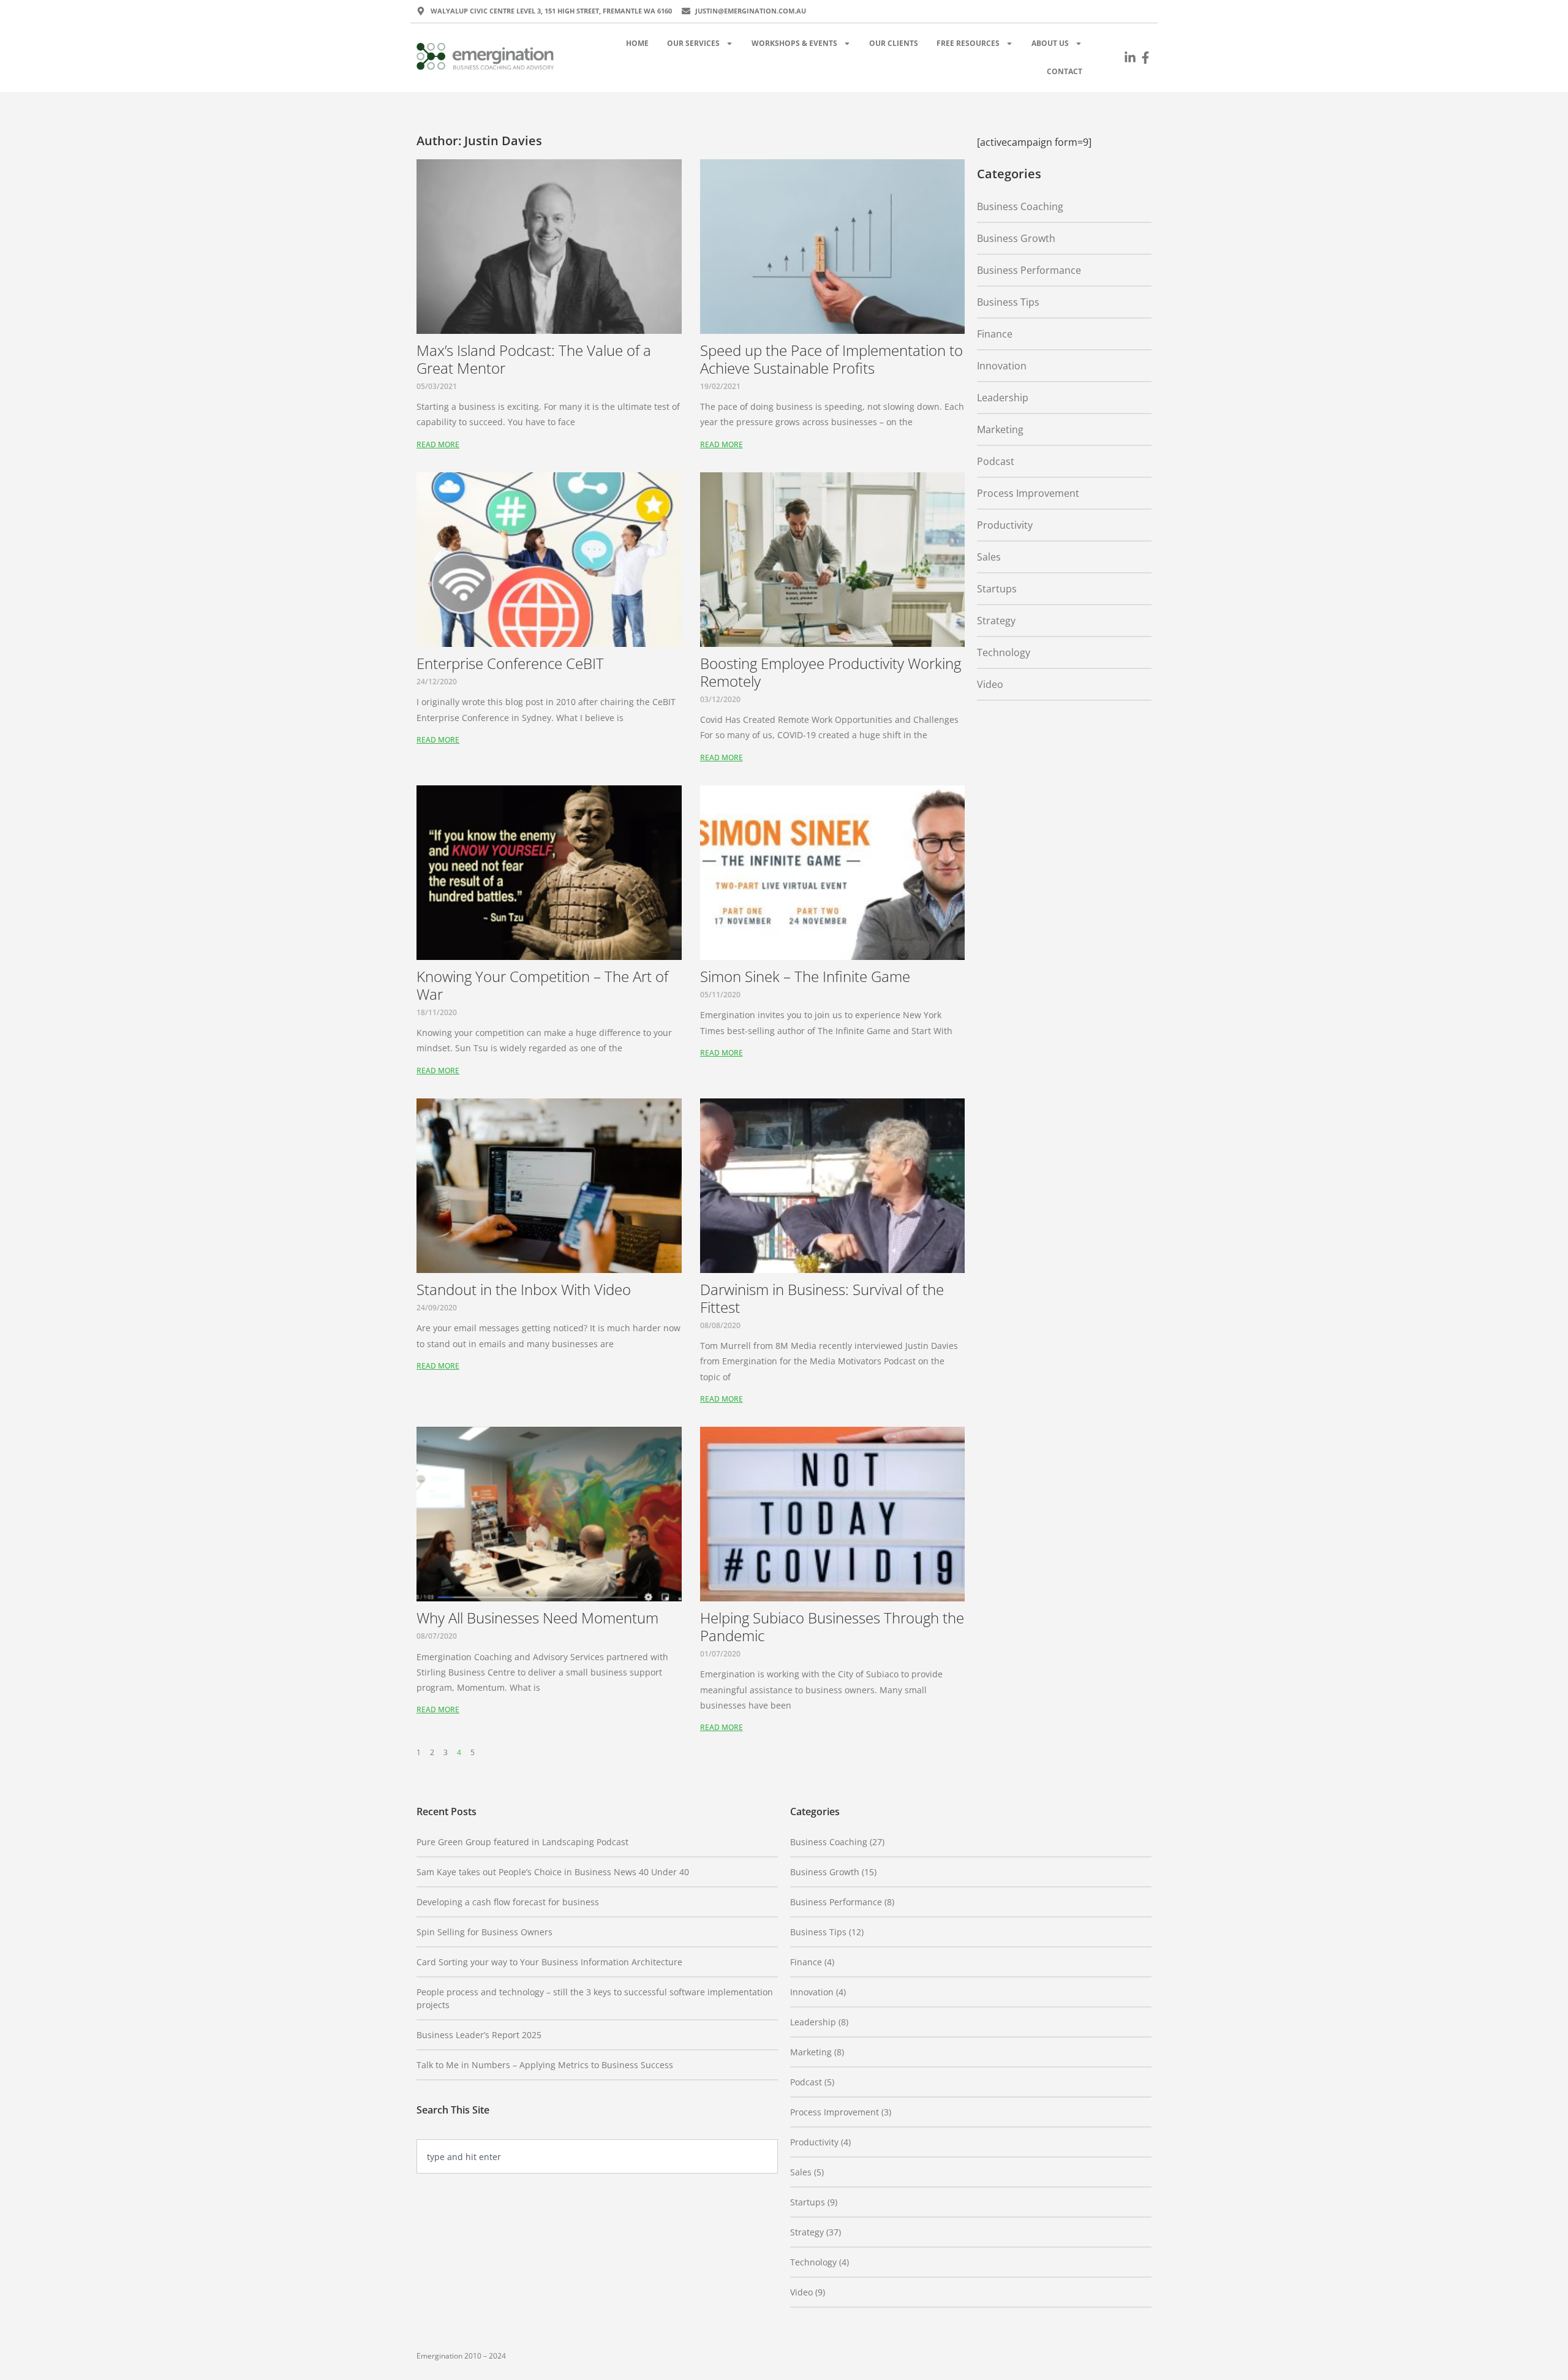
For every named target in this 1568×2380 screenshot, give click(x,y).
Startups (997, 589)
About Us (1050, 43)
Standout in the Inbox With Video (524, 1289)
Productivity (1005, 525)
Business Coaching (1020, 206)
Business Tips (1008, 302)
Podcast (996, 461)
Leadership (1003, 398)
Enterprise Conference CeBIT (510, 663)
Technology (1004, 652)
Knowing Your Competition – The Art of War (542, 985)
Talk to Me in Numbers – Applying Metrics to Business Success (545, 2065)
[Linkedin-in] (1130, 58)
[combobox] (597, 2156)
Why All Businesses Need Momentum (537, 1618)
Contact (1065, 71)
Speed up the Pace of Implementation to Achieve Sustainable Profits (831, 359)
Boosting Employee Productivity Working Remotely (831, 672)
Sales (989, 557)
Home (637, 43)
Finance (995, 334)
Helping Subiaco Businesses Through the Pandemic (832, 1626)
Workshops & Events (794, 43)
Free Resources (968, 43)
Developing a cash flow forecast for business (508, 1902)
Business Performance (1029, 270)
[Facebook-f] (1145, 58)
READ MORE (438, 444)
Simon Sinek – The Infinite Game (805, 976)
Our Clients (894, 43)
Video (990, 684)
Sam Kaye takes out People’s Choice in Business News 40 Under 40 (553, 1872)
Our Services (693, 43)
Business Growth (1016, 238)
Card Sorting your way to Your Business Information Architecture (549, 1962)
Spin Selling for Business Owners (484, 1932)
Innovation (1002, 366)
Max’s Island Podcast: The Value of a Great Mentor (534, 359)
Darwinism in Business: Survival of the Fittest (822, 1298)
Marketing (1000, 429)
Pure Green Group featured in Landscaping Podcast (522, 1842)
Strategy (996, 621)
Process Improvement (1028, 493)
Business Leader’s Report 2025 (479, 2035)
